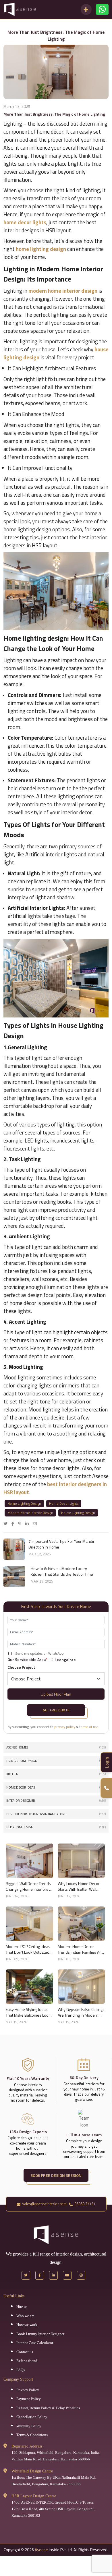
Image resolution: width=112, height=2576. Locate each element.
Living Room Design (56, 1761)
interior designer (56, 1801)
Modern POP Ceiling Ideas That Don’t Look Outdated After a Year (28, 1949)
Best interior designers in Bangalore (56, 1814)
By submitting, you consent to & (53, 1727)
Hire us (22, 2307)
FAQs (21, 2370)
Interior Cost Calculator (35, 2343)
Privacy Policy (28, 2390)
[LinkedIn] (28, 1523)
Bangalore (66, 1660)
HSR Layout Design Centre (34, 2496)
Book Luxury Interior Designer (40, 2334)
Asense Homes (56, 1747)
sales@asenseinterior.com (44, 2204)
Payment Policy (29, 2399)
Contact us (25, 2352)
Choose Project (21, 1667)
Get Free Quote (56, 1710)
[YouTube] (67, 2275)
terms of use (89, 1727)
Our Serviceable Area (28, 1659)
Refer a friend (27, 2361)
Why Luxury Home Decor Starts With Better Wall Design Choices (79, 1886)
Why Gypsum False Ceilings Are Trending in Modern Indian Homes (81, 2012)
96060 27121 (84, 2204)
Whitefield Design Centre (32, 2471)
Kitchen (56, 1774)
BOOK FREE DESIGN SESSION (56, 2175)
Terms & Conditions (32, 2435)
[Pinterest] (21, 1523)
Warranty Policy (29, 2426)
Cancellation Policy (32, 2417)
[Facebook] (14, 1523)
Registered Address (27, 2446)
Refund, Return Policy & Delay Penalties (48, 2408)
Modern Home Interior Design (30, 1513)
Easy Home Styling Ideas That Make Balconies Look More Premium (28, 2012)
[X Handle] (26, 2275)
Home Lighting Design (24, 1503)
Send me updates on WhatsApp (39, 1654)
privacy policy (65, 1727)
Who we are (25, 2316)
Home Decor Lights (64, 1503)
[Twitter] (7, 1523)
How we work (27, 2325)
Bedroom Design (56, 1827)
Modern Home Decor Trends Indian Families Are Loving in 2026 (80, 1949)
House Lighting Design (78, 1513)
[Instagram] (81, 2275)
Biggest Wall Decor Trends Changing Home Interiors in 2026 (29, 1886)
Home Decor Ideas (56, 1787)
